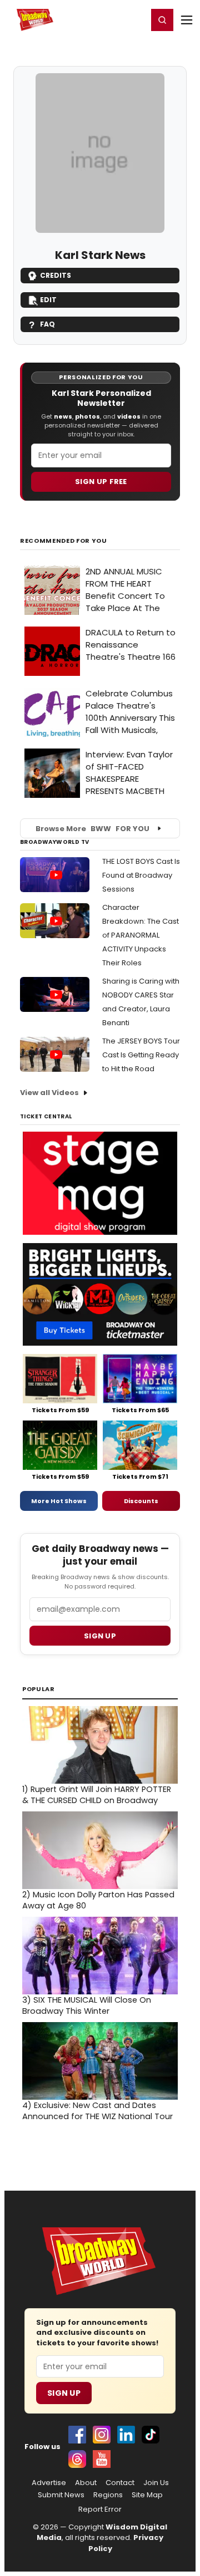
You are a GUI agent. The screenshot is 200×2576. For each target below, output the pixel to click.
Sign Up (64, 2393)
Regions (108, 2495)
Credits (56, 275)
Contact (120, 2483)
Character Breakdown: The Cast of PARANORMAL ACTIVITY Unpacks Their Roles (141, 935)
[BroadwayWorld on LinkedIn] (126, 2435)
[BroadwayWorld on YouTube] (102, 2459)
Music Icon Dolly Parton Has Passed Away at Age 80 (98, 1900)
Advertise (49, 2483)
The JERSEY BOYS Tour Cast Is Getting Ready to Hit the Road (141, 1055)
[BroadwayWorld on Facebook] (77, 2435)
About (86, 2483)
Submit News (61, 2495)
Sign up (100, 1636)
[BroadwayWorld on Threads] (77, 2459)
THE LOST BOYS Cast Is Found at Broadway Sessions (141, 875)
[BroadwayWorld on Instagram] (102, 2435)
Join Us (156, 2483)
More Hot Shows (59, 1501)
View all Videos (49, 1093)
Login (134, 19)
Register (103, 19)
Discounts (141, 1501)
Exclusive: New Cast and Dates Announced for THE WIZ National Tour (97, 2111)
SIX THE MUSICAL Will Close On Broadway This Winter (87, 2005)
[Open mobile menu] (187, 20)
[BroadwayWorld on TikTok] (151, 2435)
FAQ (47, 324)
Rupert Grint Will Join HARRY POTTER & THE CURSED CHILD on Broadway (97, 1795)
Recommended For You (64, 541)
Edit (48, 300)
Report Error (100, 2509)
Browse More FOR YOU (92, 829)
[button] (162, 20)
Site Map (147, 2495)
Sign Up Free (101, 482)
